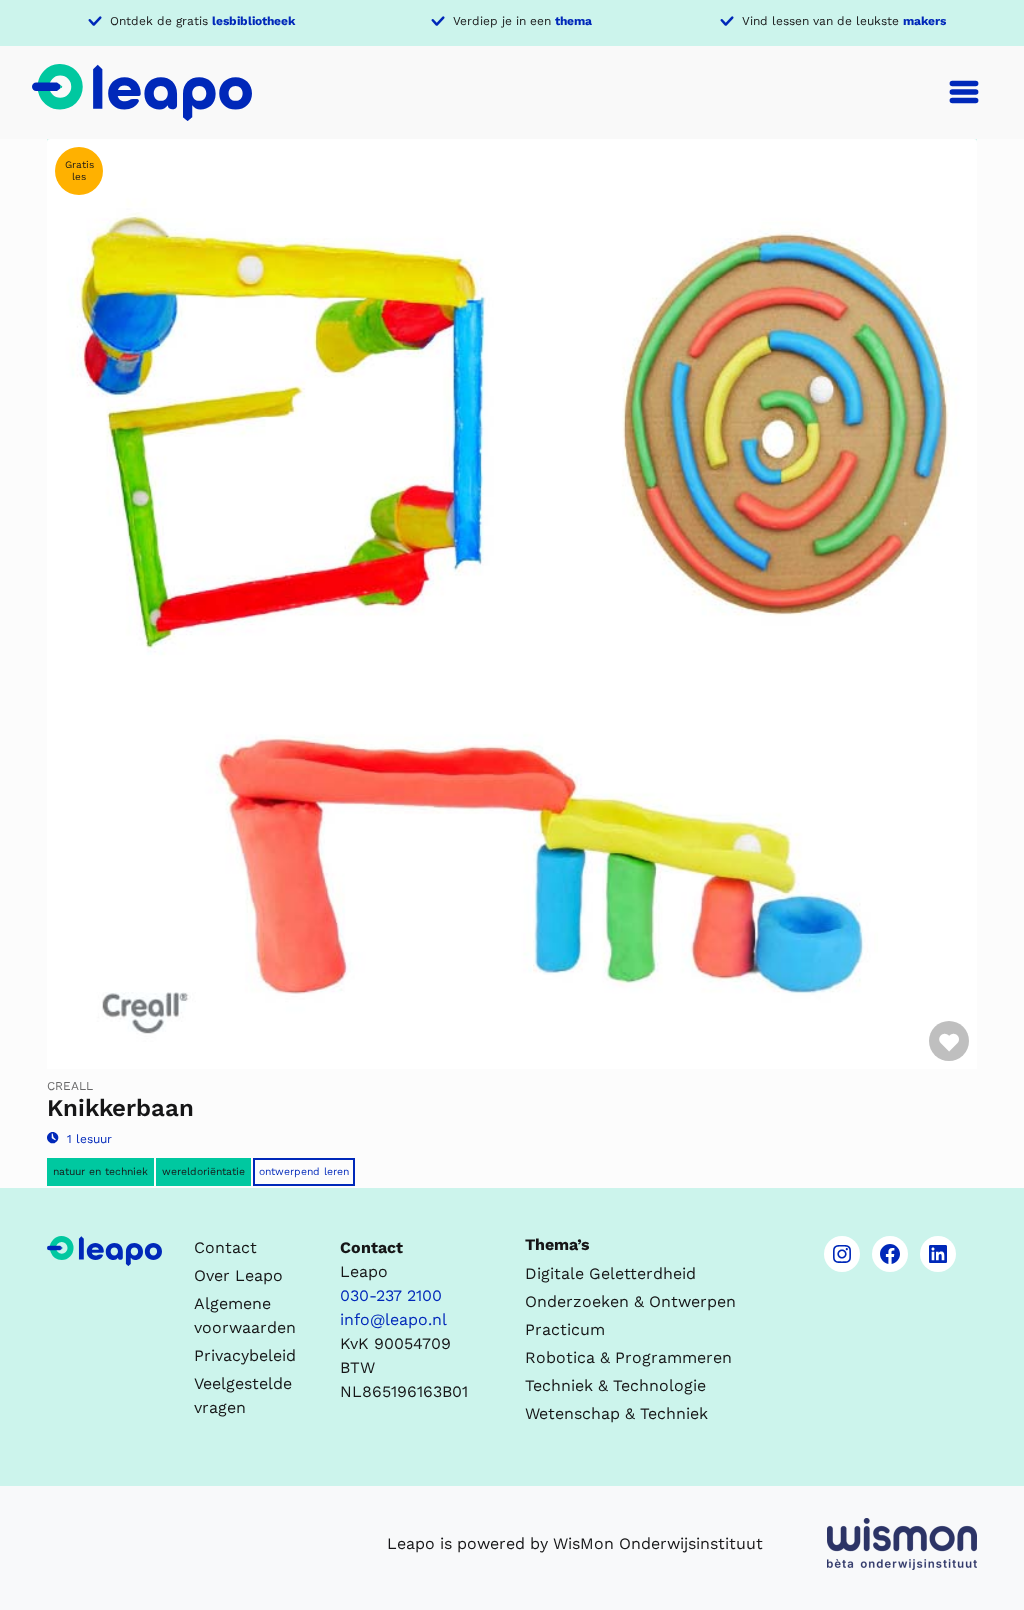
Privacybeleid (245, 1355)
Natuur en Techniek (100, 1171)
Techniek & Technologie (615, 1385)
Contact (225, 1247)
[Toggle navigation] (964, 92)
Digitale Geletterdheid (610, 1273)
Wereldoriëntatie (203, 1171)
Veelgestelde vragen (243, 1395)
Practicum (565, 1329)
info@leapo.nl (393, 1319)
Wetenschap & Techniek (616, 1413)
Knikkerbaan (120, 1108)
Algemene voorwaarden (245, 1315)
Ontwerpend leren (304, 1171)
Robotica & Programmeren (628, 1357)
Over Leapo (238, 1275)
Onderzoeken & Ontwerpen (630, 1301)
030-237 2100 (391, 1295)
